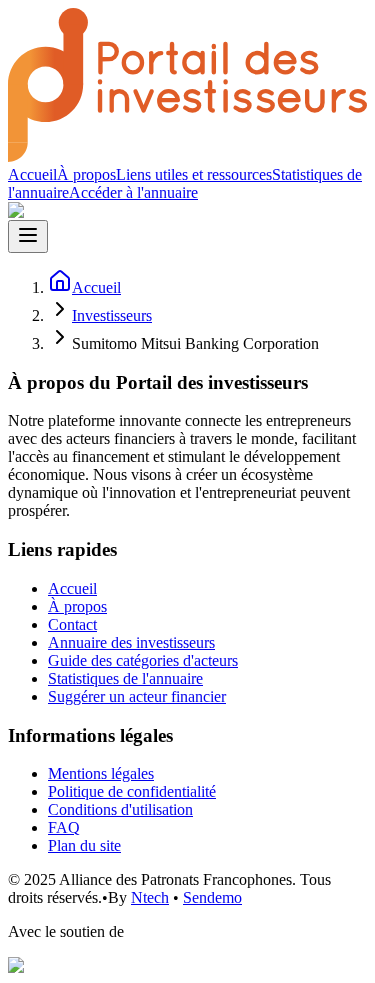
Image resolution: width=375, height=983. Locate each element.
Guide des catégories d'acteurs (143, 660)
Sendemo (212, 897)
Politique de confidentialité (132, 791)
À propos (86, 174)
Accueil (32, 174)
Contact (72, 624)
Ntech (150, 897)
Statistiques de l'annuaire (125, 678)
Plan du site (84, 845)
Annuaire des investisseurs (131, 642)
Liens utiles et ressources (194, 174)
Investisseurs (112, 315)
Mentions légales (101, 773)
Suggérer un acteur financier (137, 696)
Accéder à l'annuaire (133, 192)
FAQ (64, 827)
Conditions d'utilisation (120, 809)
